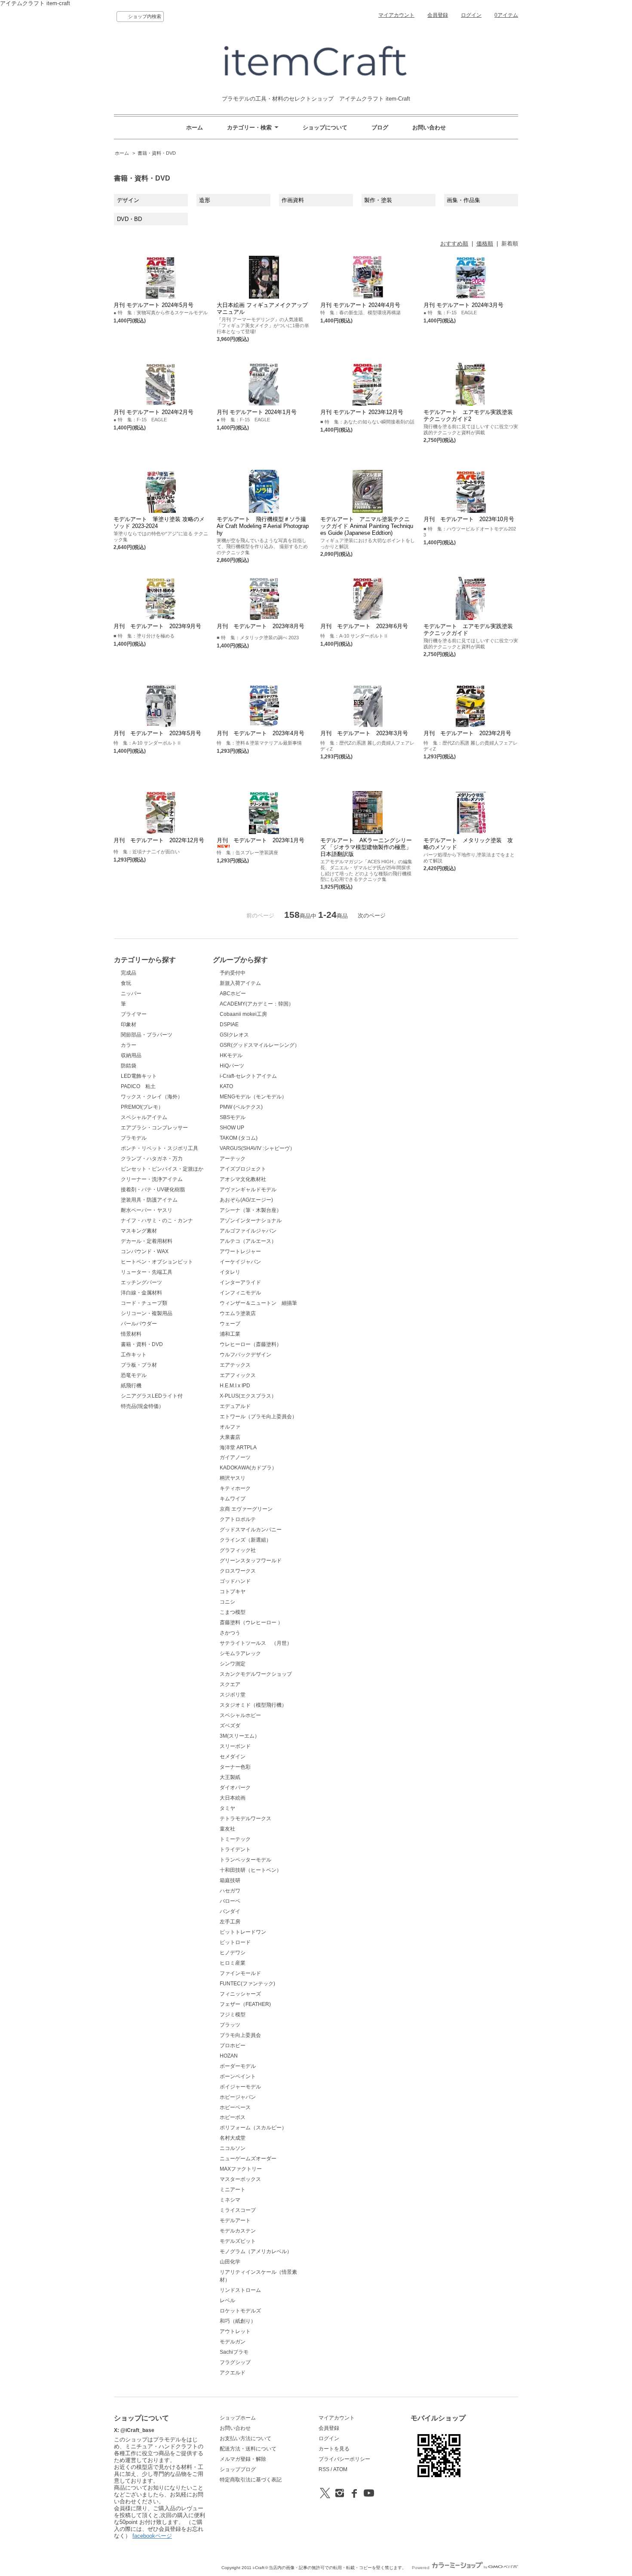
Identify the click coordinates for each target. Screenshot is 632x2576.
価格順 (485, 244)
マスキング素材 (139, 1231)
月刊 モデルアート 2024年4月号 (360, 305)
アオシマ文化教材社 (243, 1179)
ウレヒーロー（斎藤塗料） (251, 1344)
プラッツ (230, 2025)
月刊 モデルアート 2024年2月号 (153, 412)
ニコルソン (233, 2148)
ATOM (340, 2469)
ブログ (380, 127)
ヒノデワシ (233, 1953)
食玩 (126, 983)
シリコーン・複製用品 (147, 1313)
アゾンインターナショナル (251, 1221)
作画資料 (293, 200)
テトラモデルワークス (245, 1819)
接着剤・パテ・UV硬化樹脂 (153, 1190)
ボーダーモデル (238, 2066)
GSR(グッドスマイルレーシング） (260, 1045)
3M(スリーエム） (240, 1736)
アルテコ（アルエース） (248, 1241)
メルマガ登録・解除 (243, 2459)
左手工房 (230, 1922)
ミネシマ (230, 2200)
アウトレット (235, 2331)
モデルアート (235, 2220)
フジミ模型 (233, 2015)
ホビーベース (235, 2107)
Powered (421, 2568)
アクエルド (233, 2373)
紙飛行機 (131, 1386)
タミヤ (227, 1808)
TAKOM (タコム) (239, 1138)
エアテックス (235, 1365)
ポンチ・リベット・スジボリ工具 (160, 1148)
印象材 (129, 1024)
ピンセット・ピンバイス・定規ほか (162, 1169)
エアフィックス (238, 1375)
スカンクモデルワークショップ (256, 1674)
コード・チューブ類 (144, 1303)
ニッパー (131, 994)
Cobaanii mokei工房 (243, 1014)
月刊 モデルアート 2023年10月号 (469, 519)
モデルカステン (238, 2231)
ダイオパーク (235, 1788)
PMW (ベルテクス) (241, 1107)
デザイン (128, 200)
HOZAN (229, 2056)
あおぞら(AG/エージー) (246, 1200)
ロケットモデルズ (240, 2311)
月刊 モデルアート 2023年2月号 (467, 733)
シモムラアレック (240, 1653)
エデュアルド (235, 1406)
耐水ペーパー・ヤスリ (147, 1210)
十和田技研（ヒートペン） (251, 1870)
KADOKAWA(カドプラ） (248, 1468)
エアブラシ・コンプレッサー (154, 1128)
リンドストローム (240, 2290)
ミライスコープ (238, 2210)
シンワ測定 (233, 1664)
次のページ (372, 915)
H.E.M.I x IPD (235, 1386)
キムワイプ (233, 1499)
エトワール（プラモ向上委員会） (258, 1417)
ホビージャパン (238, 2097)
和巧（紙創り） (238, 2321)
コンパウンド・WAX (145, 1251)
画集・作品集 (463, 200)
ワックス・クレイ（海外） (152, 1097)
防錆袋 (129, 1066)
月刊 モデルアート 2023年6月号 (364, 626)
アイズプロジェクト (243, 1169)
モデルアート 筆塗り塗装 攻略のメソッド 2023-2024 (159, 523)
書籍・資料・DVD (157, 153)
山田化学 (230, 2262)
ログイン (471, 15)
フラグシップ (235, 2362)
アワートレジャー (240, 1251)
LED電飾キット (139, 1076)
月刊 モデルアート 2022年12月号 (159, 840)
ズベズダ (230, 1726)
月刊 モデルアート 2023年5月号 (157, 733)
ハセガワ (230, 1891)
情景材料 (131, 1334)
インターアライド (240, 1282)
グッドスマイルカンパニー (251, 1530)
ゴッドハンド (235, 1581)
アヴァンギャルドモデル (248, 1190)
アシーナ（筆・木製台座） (251, 1210)
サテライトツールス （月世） (256, 1643)
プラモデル (134, 1138)
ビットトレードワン (243, 1932)
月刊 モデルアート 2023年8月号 (261, 626)
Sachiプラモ (234, 2352)
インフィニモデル (240, 1293)
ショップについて (325, 127)
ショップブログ (238, 2469)
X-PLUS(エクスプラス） (248, 1396)
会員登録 (438, 15)
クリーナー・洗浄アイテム (152, 1179)
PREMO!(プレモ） (142, 1107)
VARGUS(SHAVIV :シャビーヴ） (257, 1148)
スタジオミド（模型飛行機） (253, 1705)
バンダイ (230, 1911)
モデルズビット (238, 2241)
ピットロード (235, 1942)
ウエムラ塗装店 (238, 1313)
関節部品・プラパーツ (147, 1035)
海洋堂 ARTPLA (238, 1447)
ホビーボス (233, 2117)
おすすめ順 (454, 244)
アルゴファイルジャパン (248, 1231)
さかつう (230, 1633)
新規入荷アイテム (240, 983)
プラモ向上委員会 (240, 2035)
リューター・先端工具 (147, 1272)
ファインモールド (240, 1973)
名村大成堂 (233, 2138)
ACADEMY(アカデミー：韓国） (257, 1004)
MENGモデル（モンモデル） (253, 1097)
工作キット (134, 1355)
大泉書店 (230, 1437)
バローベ (230, 1901)
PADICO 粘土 (138, 1086)
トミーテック (235, 1839)
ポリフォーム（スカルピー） (253, 2128)
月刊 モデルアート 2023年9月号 (157, 626)
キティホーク (235, 1488)
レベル (227, 2300)
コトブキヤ (233, 1592)
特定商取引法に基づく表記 (251, 2480)
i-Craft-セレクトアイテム (248, 1076)
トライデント (235, 1849)
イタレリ (230, 1272)
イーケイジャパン (240, 1262)
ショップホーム (238, 2418)
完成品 (129, 973)
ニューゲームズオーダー (248, 2159)
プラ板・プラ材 (139, 1365)
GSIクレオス (234, 1035)
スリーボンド (235, 1746)
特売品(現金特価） (142, 1406)
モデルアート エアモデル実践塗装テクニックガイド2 (468, 416)
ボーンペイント (238, 2076)
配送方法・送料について (248, 2449)
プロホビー (233, 2045)
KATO (226, 1086)
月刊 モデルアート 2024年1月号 (257, 412)
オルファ (230, 1427)
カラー (129, 1045)
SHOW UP (232, 1128)
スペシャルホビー (240, 1715)
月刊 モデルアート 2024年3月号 (463, 305)
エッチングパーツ (141, 1282)
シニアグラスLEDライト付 (152, 1396)
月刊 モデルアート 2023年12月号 (362, 412)
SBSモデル (233, 1117)
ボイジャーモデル (240, 2087)
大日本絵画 (233, 1798)
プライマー (134, 1014)
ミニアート (233, 2190)
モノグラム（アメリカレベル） (256, 2251)
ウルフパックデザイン (245, 1355)
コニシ (227, 1602)
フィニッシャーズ (240, 1994)
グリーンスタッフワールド (251, 1561)
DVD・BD (129, 219)
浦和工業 (230, 1334)
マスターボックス (240, 2179)
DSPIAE (229, 1024)
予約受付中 (233, 973)
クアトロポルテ (238, 1519)
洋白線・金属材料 (141, 1293)
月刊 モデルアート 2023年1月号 (261, 840)
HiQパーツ (232, 1066)
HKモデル (231, 1055)
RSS (324, 2469)
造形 (205, 200)
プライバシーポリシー (344, 2459)
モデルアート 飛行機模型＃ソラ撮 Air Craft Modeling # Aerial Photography (264, 526)
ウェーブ (230, 1324)
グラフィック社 (238, 1550)
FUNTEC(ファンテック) (247, 1984)
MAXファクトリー (241, 2169)
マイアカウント (396, 15)
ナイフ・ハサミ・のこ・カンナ (157, 1221)
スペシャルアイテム (144, 1117)
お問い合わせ (429, 127)
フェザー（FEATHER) (245, 2004)
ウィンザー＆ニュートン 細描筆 (258, 1303)
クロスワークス (238, 1571)
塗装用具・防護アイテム (149, 1200)
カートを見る (334, 2449)
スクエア (230, 1684)
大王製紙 (230, 1777)
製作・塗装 (381, 200)
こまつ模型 (233, 1612)
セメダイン (233, 1757)
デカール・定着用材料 (147, 1241)
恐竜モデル (134, 1375)
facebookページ (152, 2536)
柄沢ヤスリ (233, 1478)
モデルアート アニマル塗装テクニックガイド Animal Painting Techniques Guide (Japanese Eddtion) (367, 526)
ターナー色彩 (235, 1767)
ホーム (195, 127)
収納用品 (131, 1055)
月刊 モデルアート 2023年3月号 (364, 733)
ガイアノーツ (235, 1457)
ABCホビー (233, 994)
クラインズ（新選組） (245, 1540)
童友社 (227, 1829)
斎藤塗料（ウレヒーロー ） (251, 1622)
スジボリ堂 (233, 1695)
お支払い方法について (245, 2438)
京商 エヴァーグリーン (246, 1509)
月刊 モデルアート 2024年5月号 (153, 305)
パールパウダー (139, 1324)
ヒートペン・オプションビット (157, 1262)
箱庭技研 (230, 1880)
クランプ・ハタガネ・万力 (152, 1159)
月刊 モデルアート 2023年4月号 (261, 733)
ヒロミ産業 (233, 1963)
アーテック (233, 1159)
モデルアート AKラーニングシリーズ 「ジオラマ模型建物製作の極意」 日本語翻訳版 (366, 847)
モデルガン (233, 2342)
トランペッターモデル (245, 1860)
